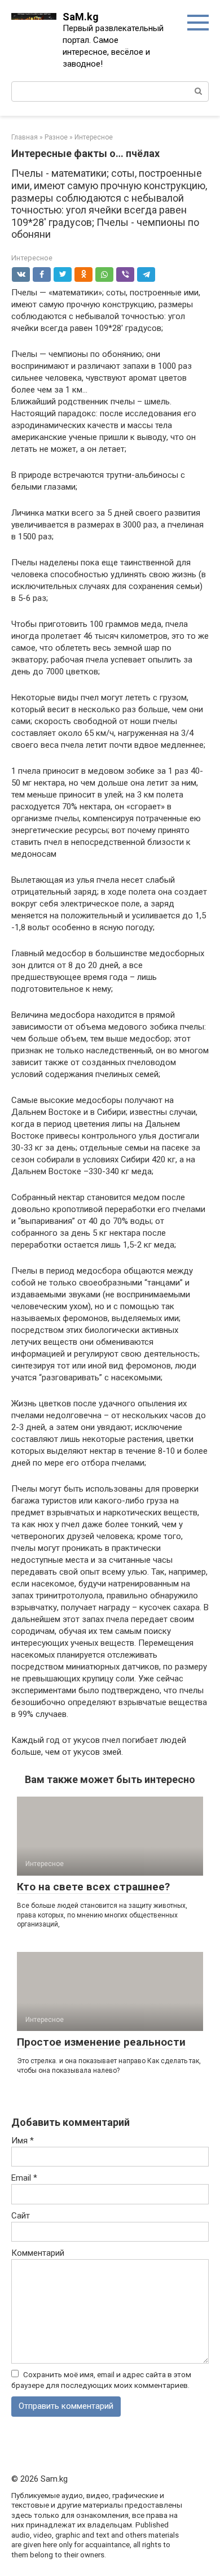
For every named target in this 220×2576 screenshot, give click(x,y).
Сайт (21, 2216)
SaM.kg (81, 17)
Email (24, 2178)
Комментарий (38, 2253)
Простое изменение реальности (101, 2042)
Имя (23, 2141)
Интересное (32, 258)
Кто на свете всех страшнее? (93, 1887)
